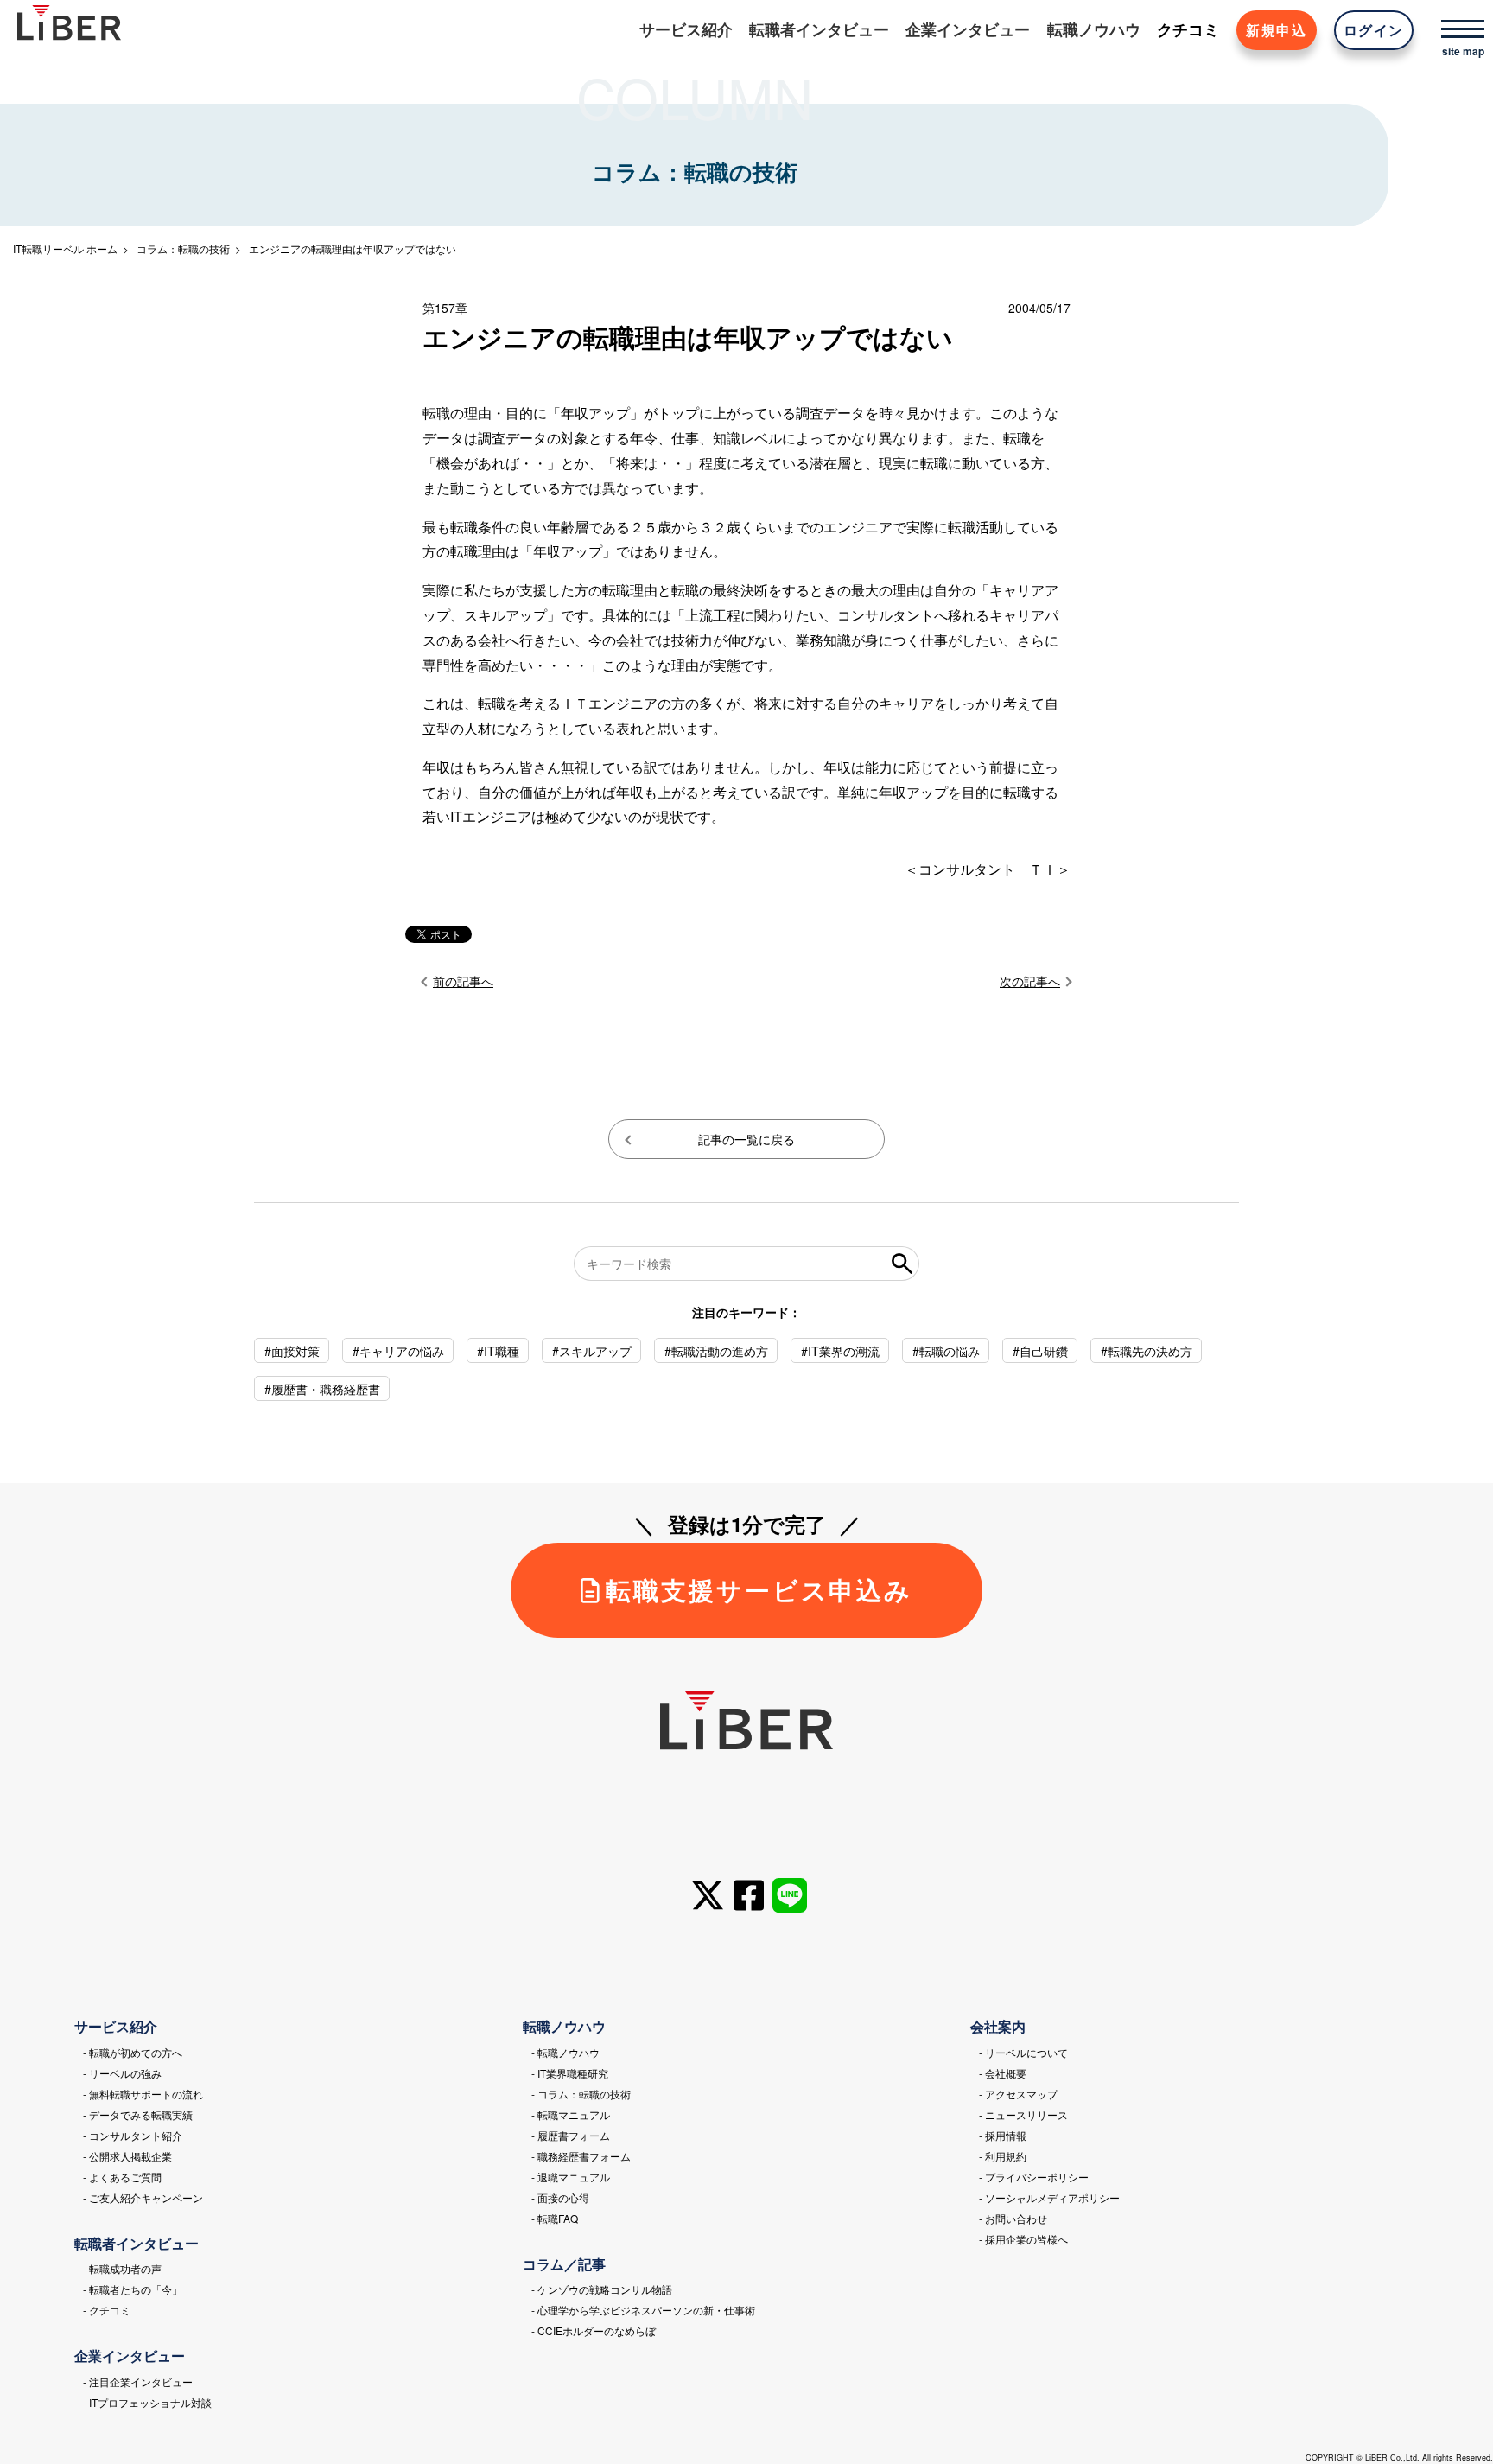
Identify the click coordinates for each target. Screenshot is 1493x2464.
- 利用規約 (1003, 2156)
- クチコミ (107, 2310)
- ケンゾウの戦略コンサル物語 (602, 2289)
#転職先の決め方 (1147, 1351)
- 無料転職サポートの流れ (143, 2094)
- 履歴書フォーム (571, 2135)
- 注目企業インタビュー (138, 2381)
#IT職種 (498, 1351)
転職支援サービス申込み (759, 1590)
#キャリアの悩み (398, 1351)
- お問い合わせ (1013, 2218)
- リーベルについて (1023, 2052)
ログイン (1374, 30)
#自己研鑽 (1040, 1351)
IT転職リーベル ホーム (65, 248)
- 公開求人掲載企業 (127, 2156)
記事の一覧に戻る (746, 1139)
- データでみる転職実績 (138, 2114)
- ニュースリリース (1023, 2114)
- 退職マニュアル (571, 2177)
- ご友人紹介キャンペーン (143, 2197)
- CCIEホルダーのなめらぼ (594, 2330)
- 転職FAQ (555, 2218)
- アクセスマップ (1018, 2094)
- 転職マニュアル (571, 2114)
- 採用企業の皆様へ (1023, 2239)
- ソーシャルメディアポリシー (1049, 2197)
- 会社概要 (1003, 2073)
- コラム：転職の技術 (581, 2094)
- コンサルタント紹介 (133, 2135)
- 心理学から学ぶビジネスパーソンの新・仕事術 (643, 2310)
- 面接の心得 (560, 2197)
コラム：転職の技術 (183, 248)
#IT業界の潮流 (840, 1351)
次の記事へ (1030, 981)
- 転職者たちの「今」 (133, 2289)
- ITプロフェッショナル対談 (147, 2402)
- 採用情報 (1003, 2135)
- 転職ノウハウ (565, 2052)
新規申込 (1276, 30)
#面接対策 (292, 1351)
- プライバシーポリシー (1034, 2177)
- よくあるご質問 (122, 2177)
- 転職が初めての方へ (133, 2052)
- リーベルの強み (122, 2073)
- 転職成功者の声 (122, 2268)
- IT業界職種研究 (570, 2073)
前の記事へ (463, 981)
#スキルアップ (592, 1351)
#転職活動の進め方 (716, 1351)
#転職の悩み (946, 1351)
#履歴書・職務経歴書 (322, 1389)
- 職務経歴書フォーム (581, 2156)
